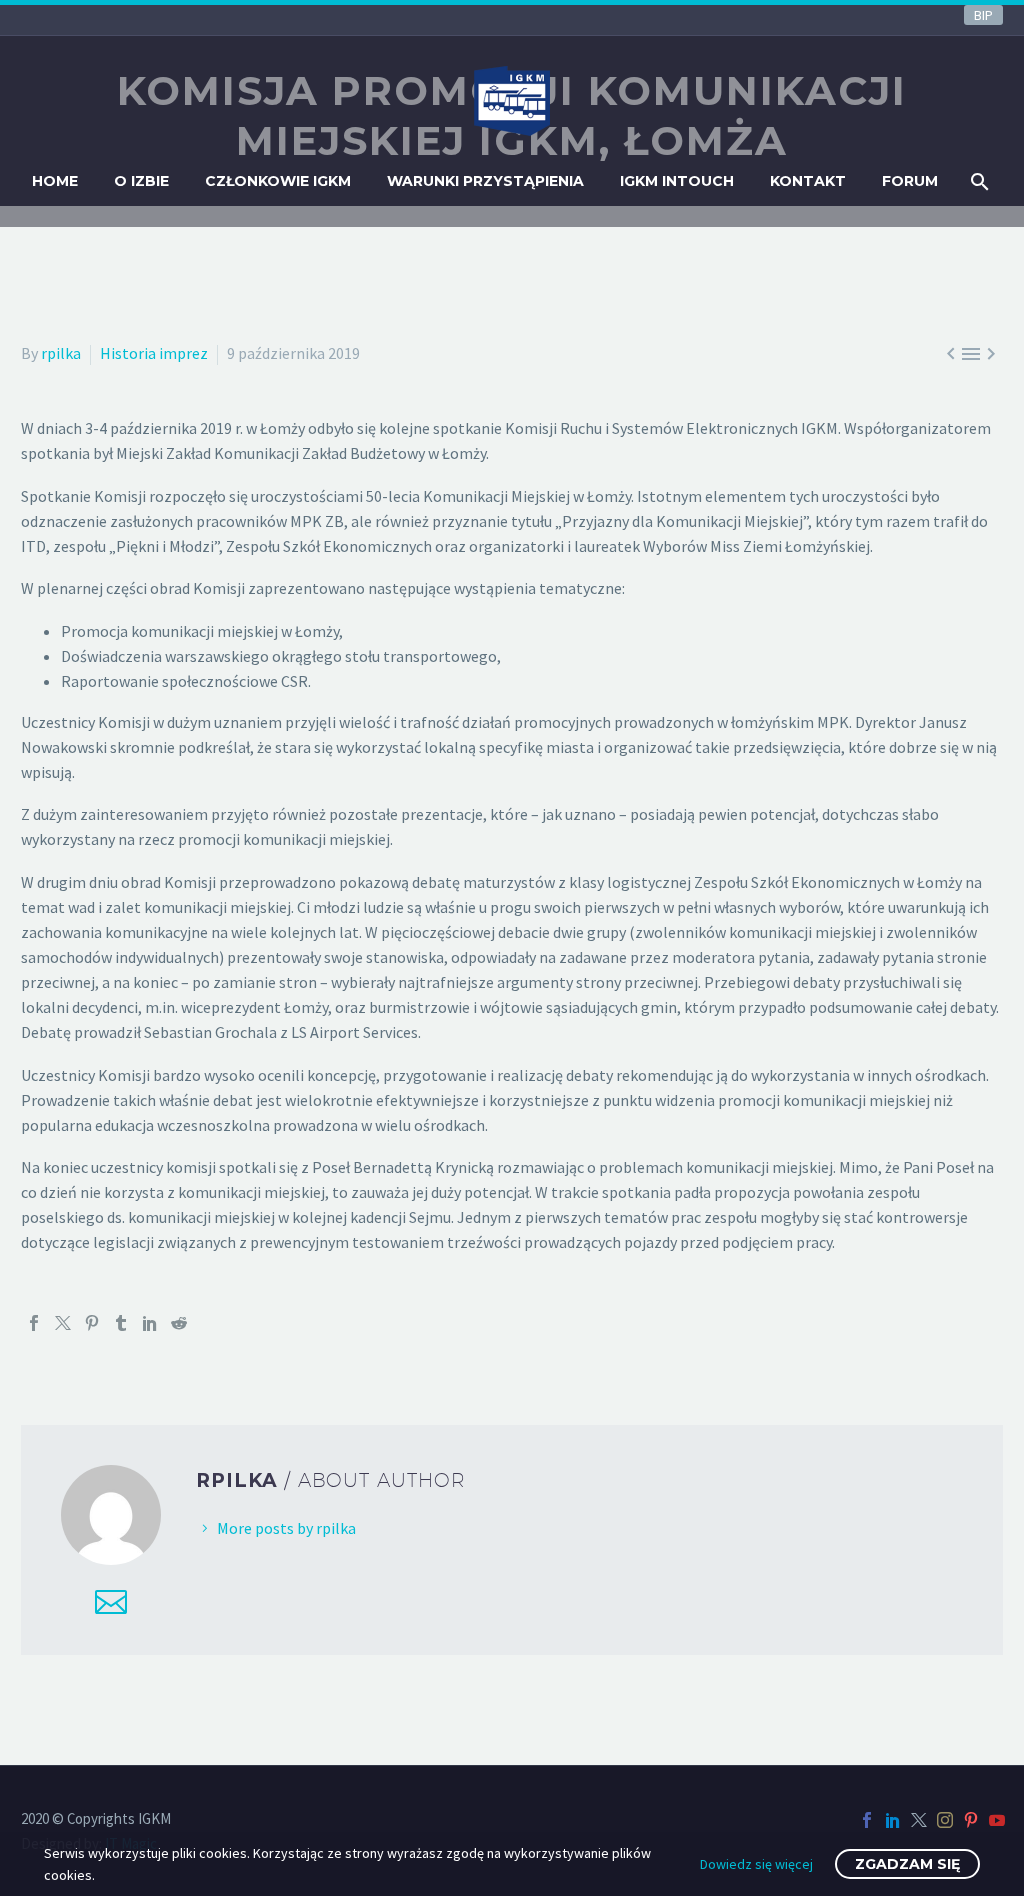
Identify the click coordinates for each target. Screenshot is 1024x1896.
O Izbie (141, 181)
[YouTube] (997, 1820)
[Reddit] (179, 1323)
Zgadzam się (907, 1864)
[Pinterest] (92, 1323)
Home (55, 181)
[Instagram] (945, 1820)
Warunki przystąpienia (485, 181)
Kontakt (808, 181)
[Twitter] (63, 1323)
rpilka (61, 353)
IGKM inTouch (677, 181)
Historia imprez (154, 353)
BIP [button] (983, 15)
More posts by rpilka (286, 1528)
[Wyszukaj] (978, 181)
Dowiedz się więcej (756, 1864)
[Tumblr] (121, 1323)
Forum (910, 181)
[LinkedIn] (150, 1323)
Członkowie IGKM (278, 181)
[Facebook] (34, 1323)
